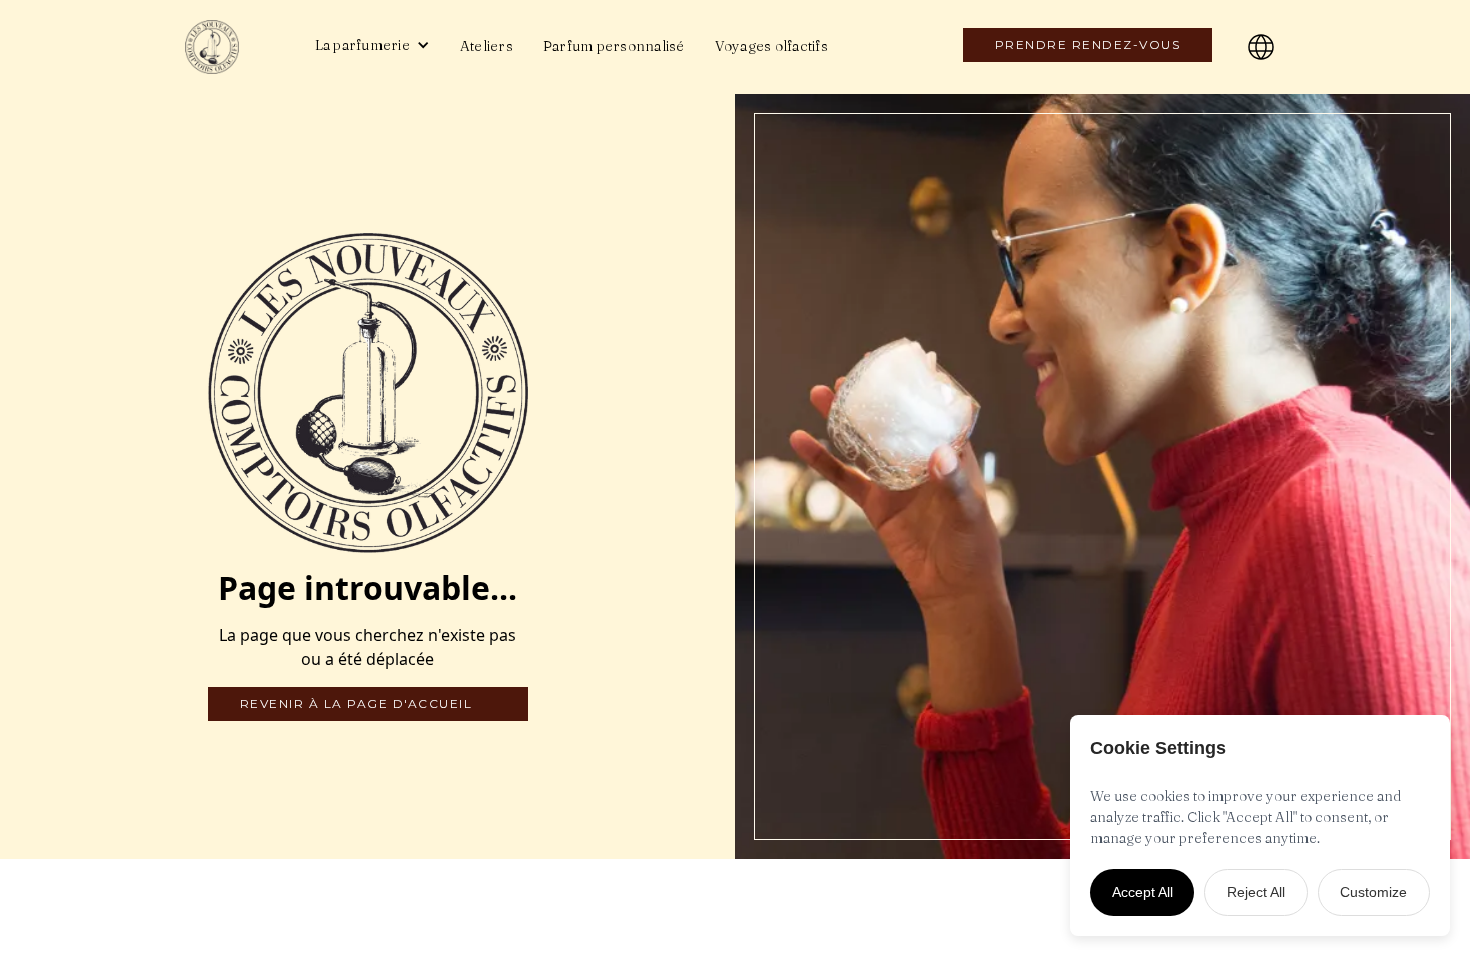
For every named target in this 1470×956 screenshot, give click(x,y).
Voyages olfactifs (771, 46)
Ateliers (486, 46)
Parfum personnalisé (614, 46)
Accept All (1142, 892)
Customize (1373, 892)
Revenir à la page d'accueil (356, 703)
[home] (230, 47)
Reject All (1256, 892)
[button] (372, 45)
